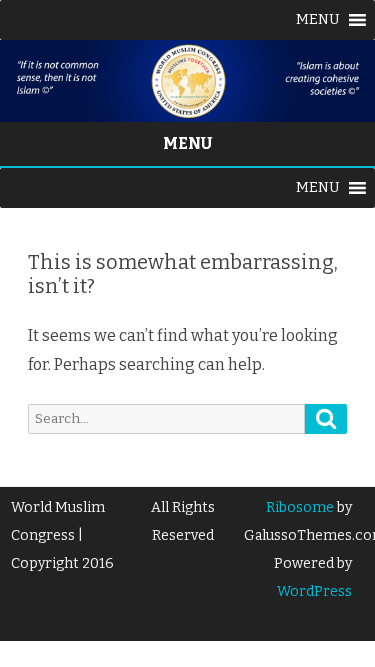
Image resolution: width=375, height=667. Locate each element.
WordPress (314, 591)
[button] (318, 20)
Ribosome (300, 507)
